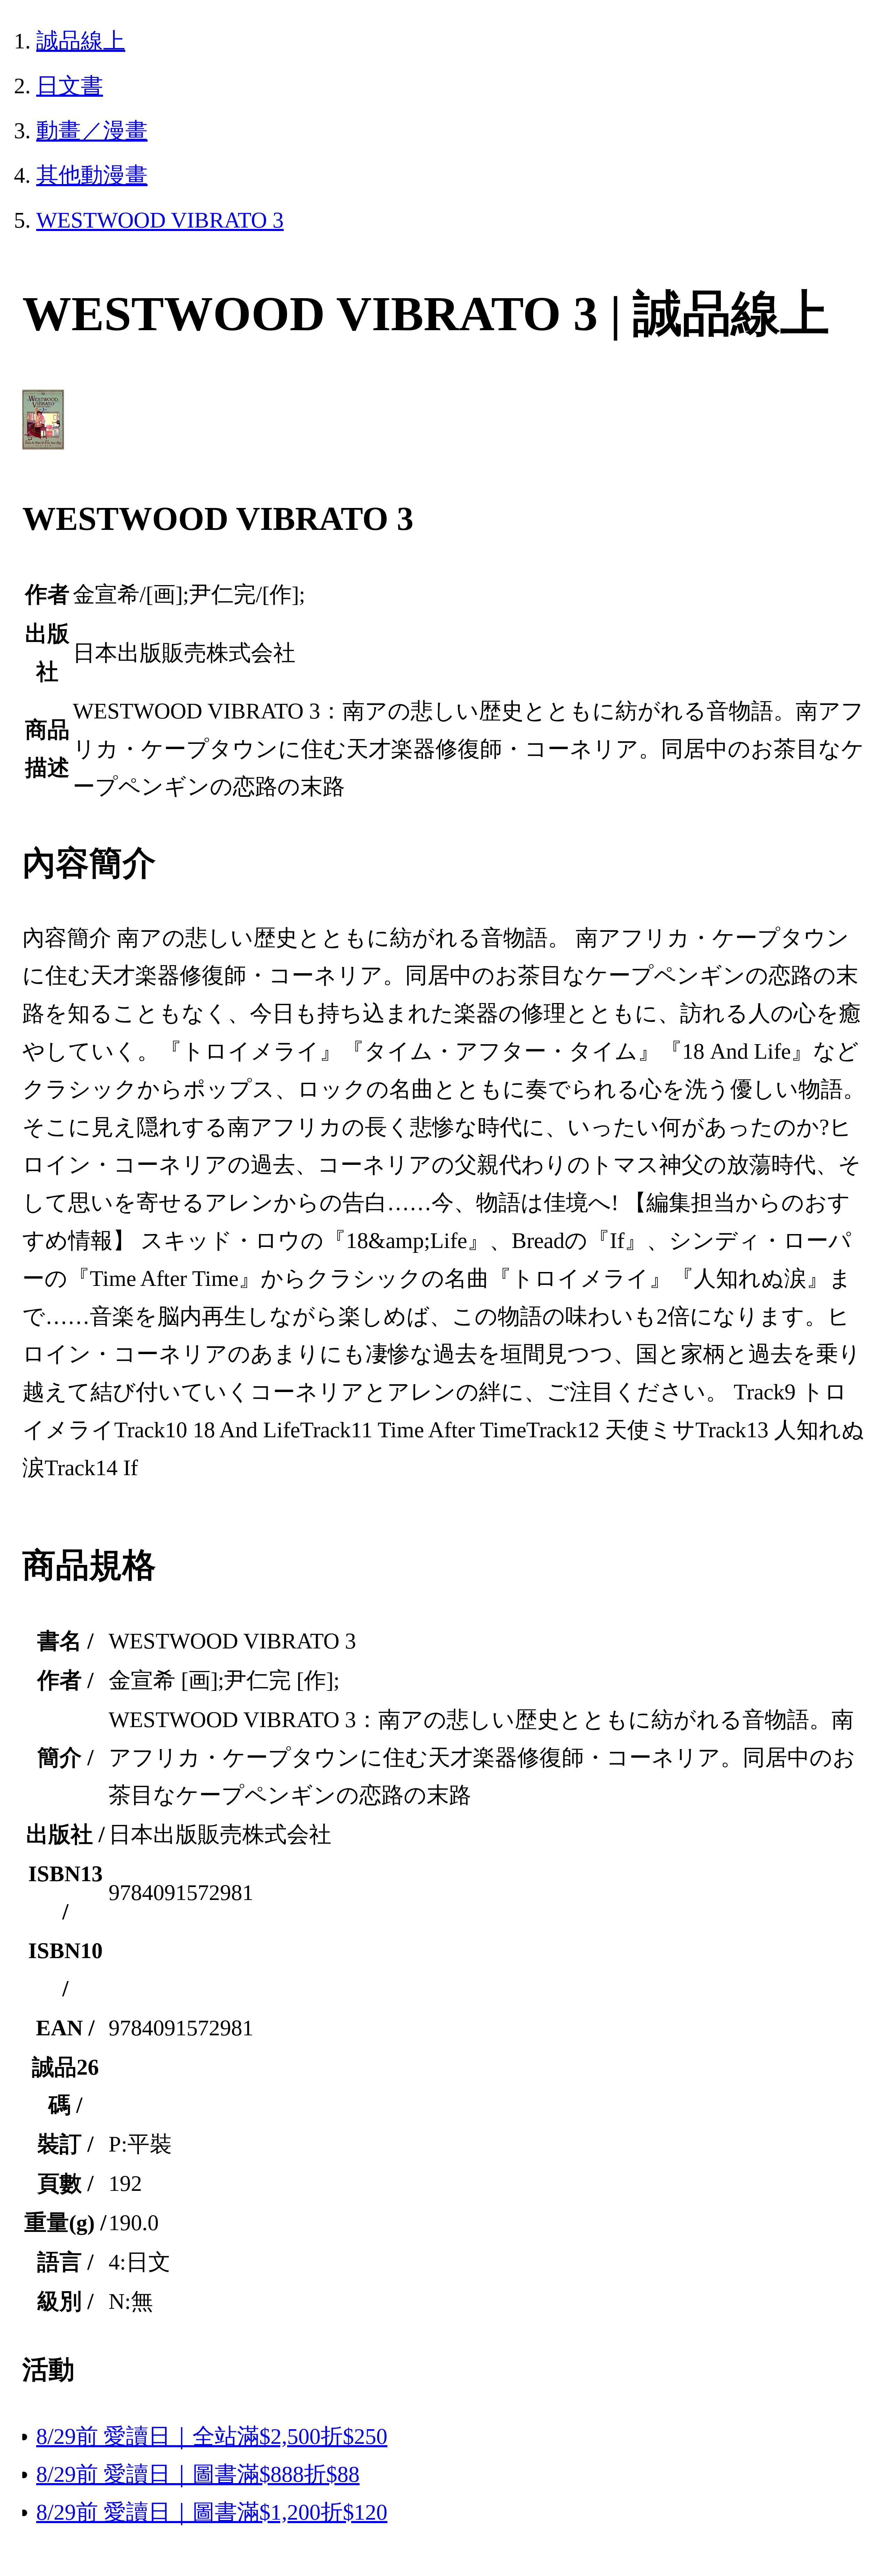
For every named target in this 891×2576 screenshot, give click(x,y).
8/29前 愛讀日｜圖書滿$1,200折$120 (212, 2512)
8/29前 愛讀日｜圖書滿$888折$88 (198, 2474)
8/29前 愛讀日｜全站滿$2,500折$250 (212, 2436)
